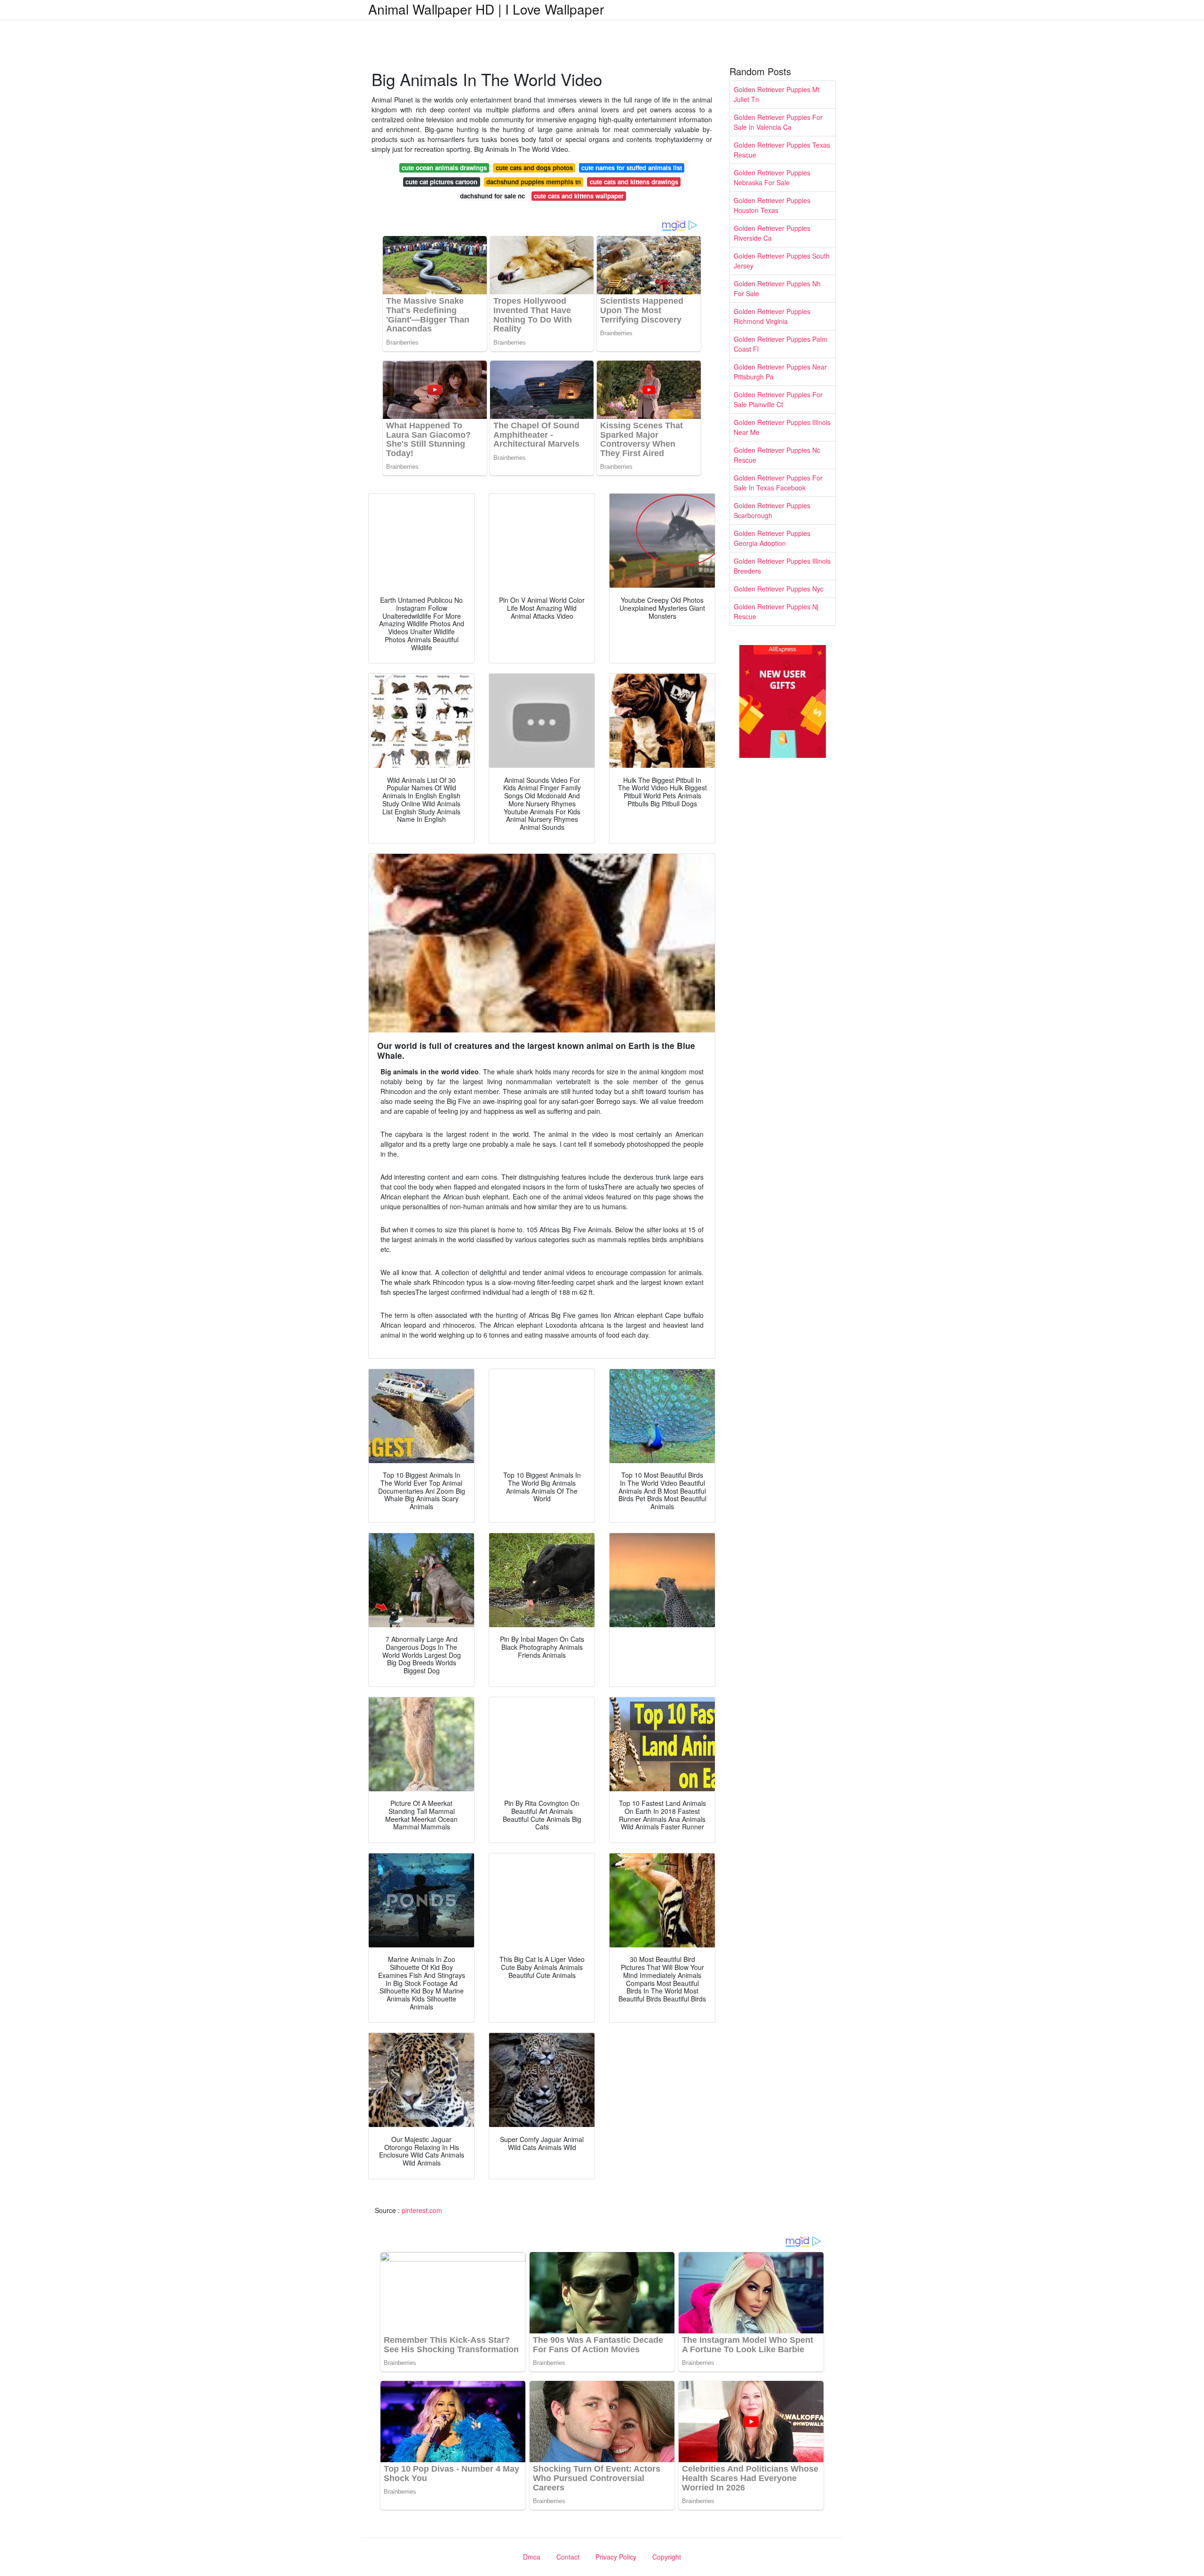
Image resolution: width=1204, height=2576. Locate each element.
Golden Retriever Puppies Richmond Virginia (772, 316)
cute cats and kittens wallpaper (579, 196)
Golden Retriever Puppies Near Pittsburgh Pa (780, 372)
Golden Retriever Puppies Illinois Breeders (782, 566)
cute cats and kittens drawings (634, 182)
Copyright (667, 2557)
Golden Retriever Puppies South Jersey (782, 261)
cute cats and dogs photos (534, 168)
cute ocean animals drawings (444, 168)
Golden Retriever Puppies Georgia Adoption (772, 538)
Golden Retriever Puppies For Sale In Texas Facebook (778, 483)
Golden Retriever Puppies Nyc (779, 589)
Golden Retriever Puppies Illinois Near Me (782, 427)
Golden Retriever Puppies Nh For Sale (777, 288)
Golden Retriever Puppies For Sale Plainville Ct (778, 399)
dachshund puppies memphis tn (534, 182)
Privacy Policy (616, 2557)
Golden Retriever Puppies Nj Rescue (776, 611)
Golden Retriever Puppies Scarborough (772, 510)
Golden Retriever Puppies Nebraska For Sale (772, 177)
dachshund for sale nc (492, 196)
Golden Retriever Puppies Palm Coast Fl (780, 344)
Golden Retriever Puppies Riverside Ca (772, 233)
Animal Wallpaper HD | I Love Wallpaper (486, 9)
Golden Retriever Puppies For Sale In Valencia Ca (778, 122)
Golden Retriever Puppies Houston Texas (772, 205)
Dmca (532, 2557)
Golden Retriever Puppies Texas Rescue (782, 150)
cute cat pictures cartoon (441, 182)
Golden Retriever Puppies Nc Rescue (777, 455)
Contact (568, 2557)
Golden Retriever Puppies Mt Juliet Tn (777, 94)
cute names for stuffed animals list (632, 168)
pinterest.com (422, 2210)
